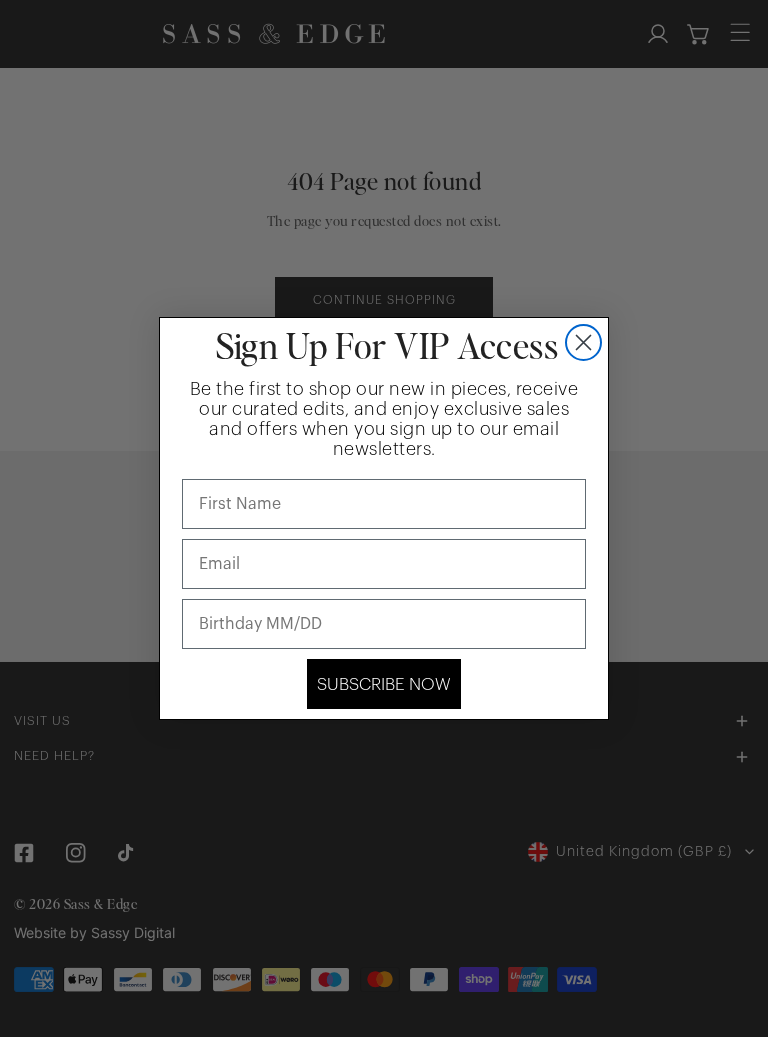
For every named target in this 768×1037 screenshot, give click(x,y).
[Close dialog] (583, 342)
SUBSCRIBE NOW (384, 684)
